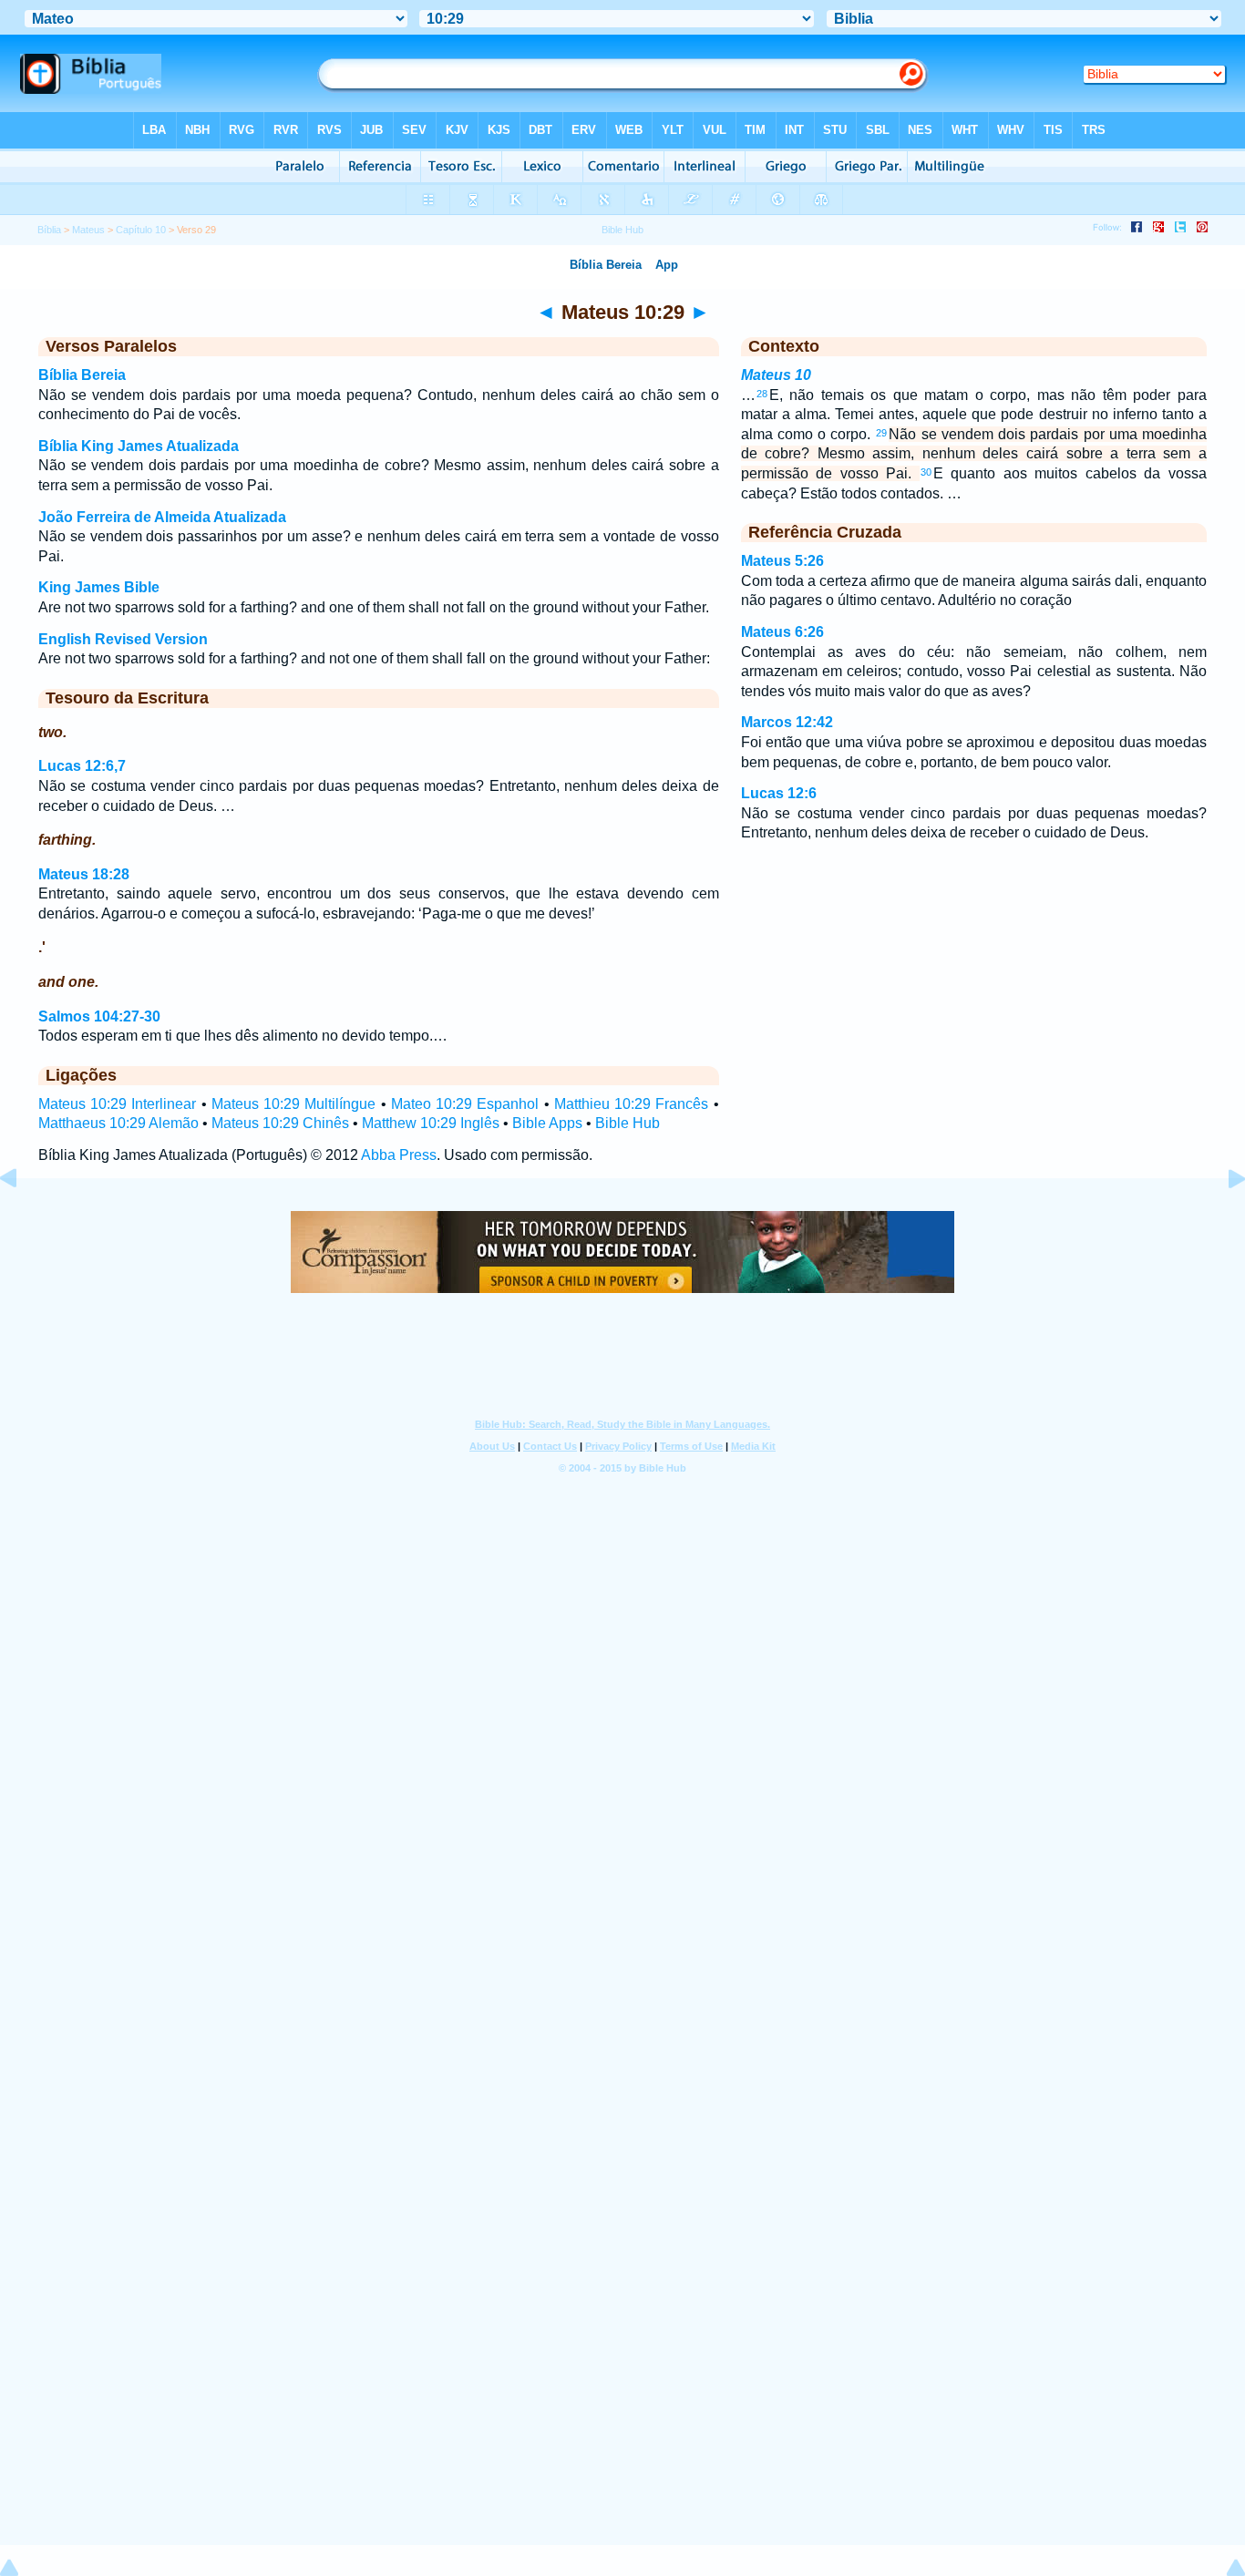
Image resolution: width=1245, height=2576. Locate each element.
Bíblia (49, 230)
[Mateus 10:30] (1222, 1220)
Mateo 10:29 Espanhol (465, 1104)
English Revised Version (123, 639)
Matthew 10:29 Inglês (431, 1123)
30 (926, 472)
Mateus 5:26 (782, 561)
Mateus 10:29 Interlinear (117, 1104)
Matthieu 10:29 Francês (631, 1104)
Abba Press (399, 1155)
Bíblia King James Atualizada (139, 446)
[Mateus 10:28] (23, 1220)
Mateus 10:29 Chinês (280, 1123)
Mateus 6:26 (782, 632)
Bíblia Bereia (82, 375)
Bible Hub (628, 1123)
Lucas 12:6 (779, 793)
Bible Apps (547, 1123)
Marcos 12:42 (787, 722)
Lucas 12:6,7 (82, 766)
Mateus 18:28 (84, 874)
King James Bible (99, 587)
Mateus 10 (776, 375)
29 (881, 433)
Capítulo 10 (141, 230)
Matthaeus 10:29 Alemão (118, 1123)
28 (762, 394)
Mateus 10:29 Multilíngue (293, 1104)
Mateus (88, 230)
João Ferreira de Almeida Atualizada (162, 517)
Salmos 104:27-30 (99, 1016)
